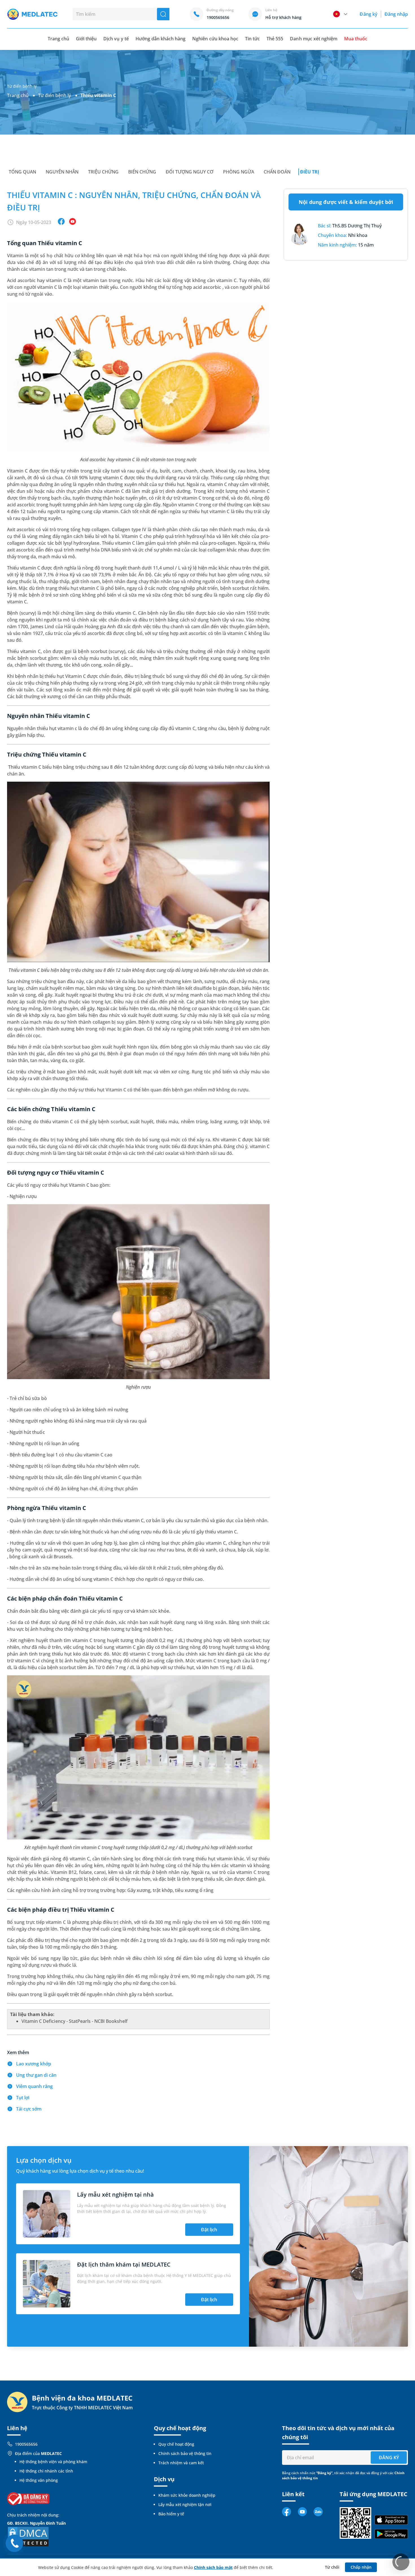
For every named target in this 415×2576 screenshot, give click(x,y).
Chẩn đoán (277, 172)
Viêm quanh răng (34, 2086)
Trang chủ (18, 95)
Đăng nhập (396, 14)
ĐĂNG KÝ (389, 2458)
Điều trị (310, 172)
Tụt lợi (23, 2098)
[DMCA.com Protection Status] (28, 2536)
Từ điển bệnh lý (54, 95)
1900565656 (26, 2444)
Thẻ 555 (275, 39)
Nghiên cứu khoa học (215, 39)
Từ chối (332, 2567)
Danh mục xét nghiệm (314, 39)
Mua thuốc (356, 39)
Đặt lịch (209, 2230)
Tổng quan (22, 172)
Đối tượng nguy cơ (190, 172)
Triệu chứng (103, 172)
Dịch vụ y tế (116, 39)
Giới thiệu (86, 39)
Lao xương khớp (34, 2064)
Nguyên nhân (62, 172)
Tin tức (252, 39)
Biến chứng (142, 172)
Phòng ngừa (239, 172)
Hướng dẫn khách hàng (161, 39)
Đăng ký (368, 14)
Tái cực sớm (29, 2109)
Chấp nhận (361, 2567)
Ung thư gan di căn (36, 2075)
